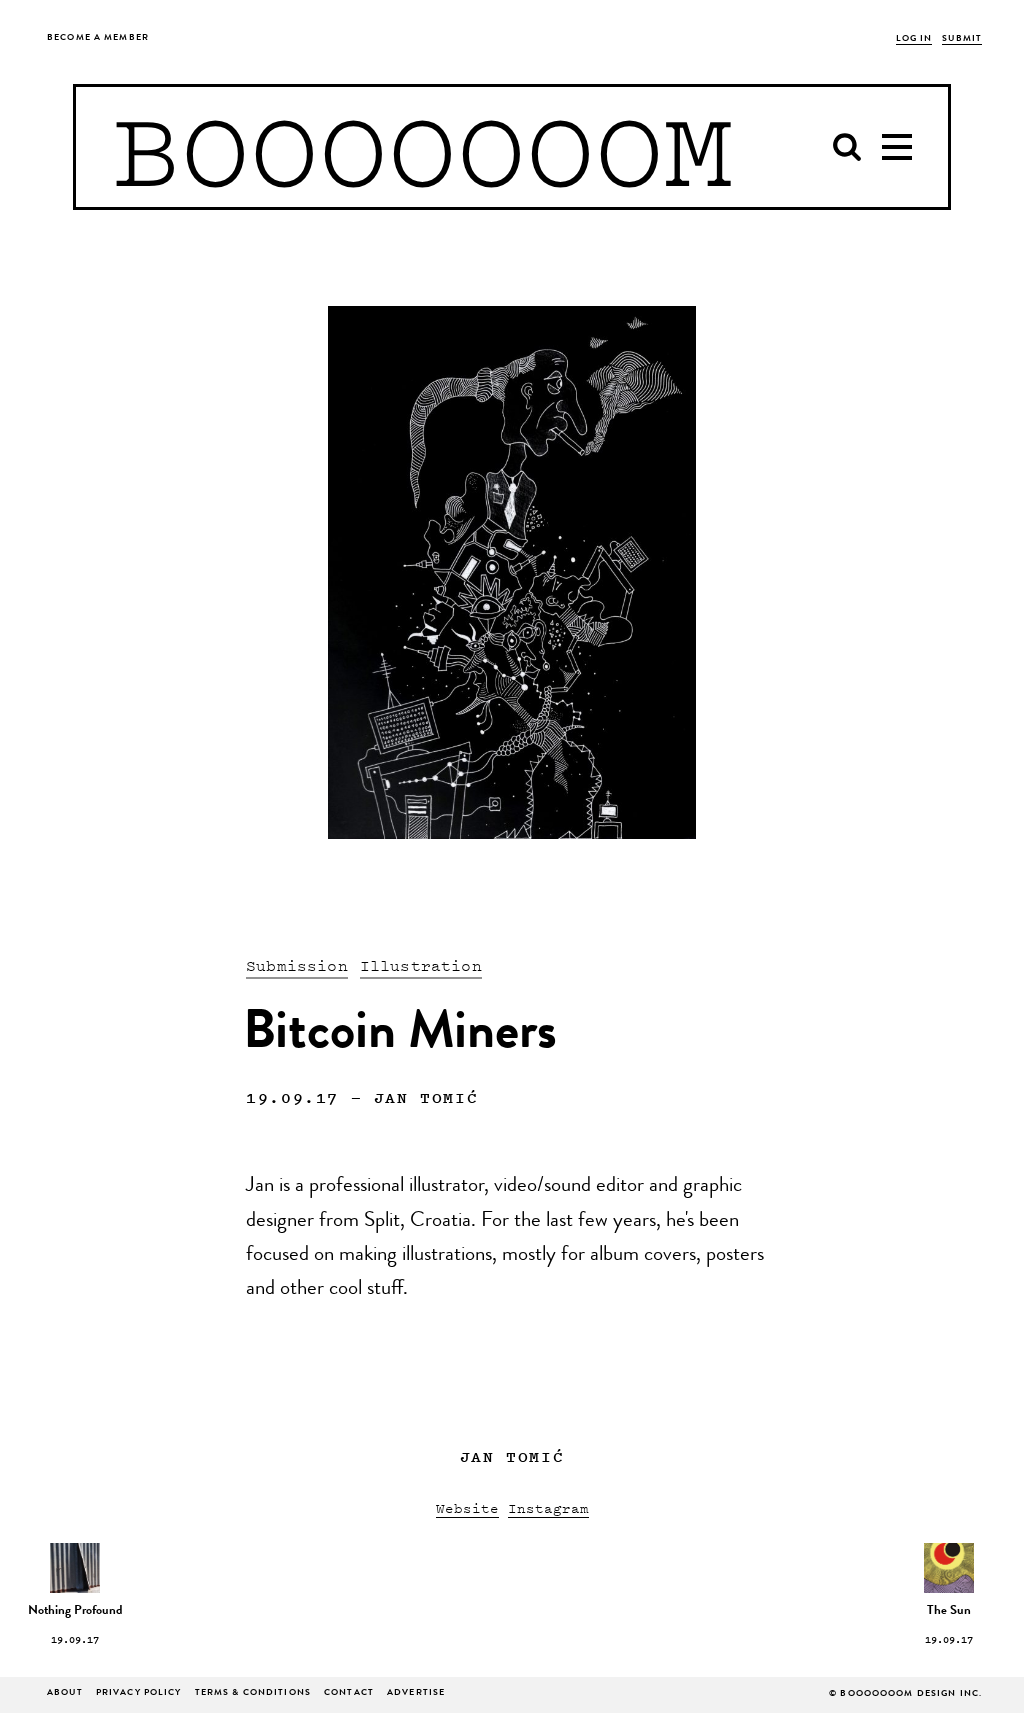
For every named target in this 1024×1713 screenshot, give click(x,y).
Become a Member (98, 38)
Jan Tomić (426, 1097)
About (65, 1693)
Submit (962, 39)
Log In (914, 39)
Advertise (416, 1693)
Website (467, 1507)
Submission (297, 965)
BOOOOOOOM (422, 147)
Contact (349, 1693)
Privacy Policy (139, 1693)
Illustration (421, 965)
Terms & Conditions (253, 1693)
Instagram (548, 1507)
